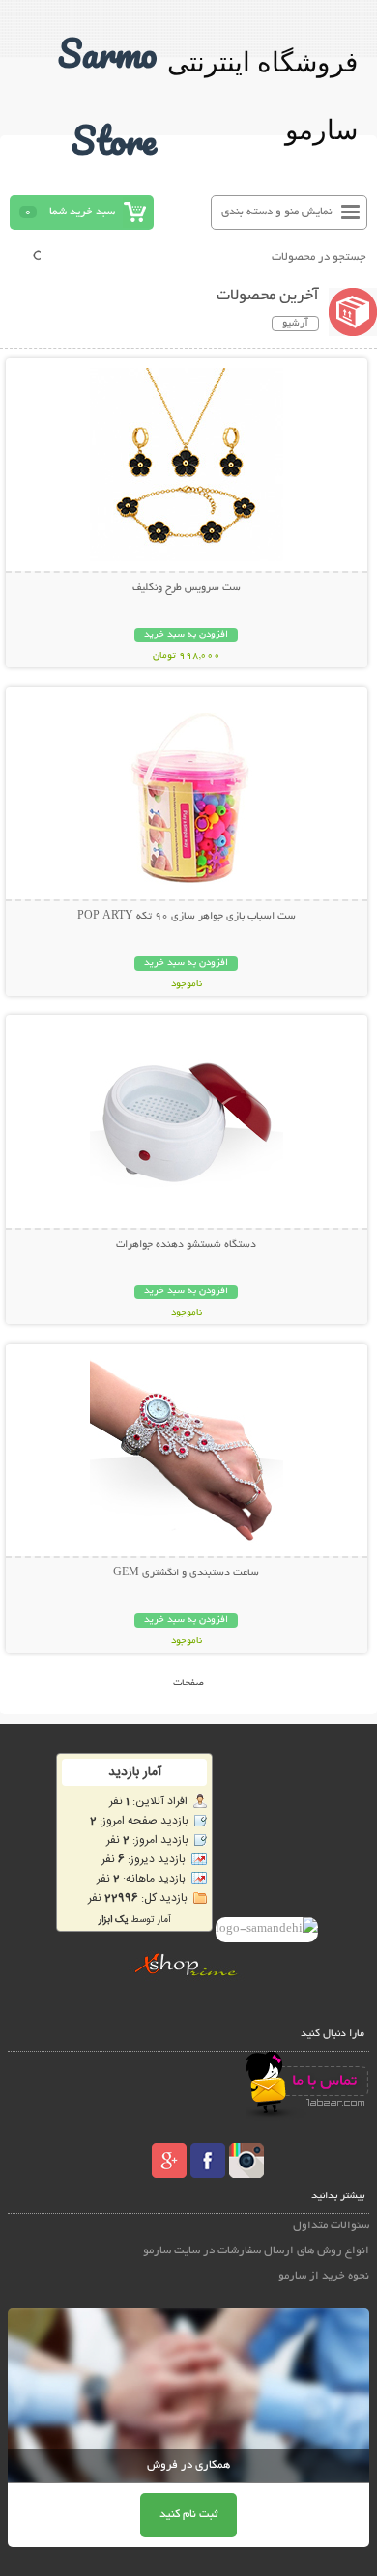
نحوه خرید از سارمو (324, 2276)
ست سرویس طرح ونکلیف (187, 588)
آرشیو (295, 324)
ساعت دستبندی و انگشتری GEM (186, 1573)
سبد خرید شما (82, 212)
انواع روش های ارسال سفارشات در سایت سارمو (256, 2251)
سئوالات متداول (331, 2226)
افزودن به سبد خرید (186, 635)
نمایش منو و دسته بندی (277, 212)
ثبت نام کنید (188, 2515)
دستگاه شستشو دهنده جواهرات (186, 1245)
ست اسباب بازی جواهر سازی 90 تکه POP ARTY (187, 917)
